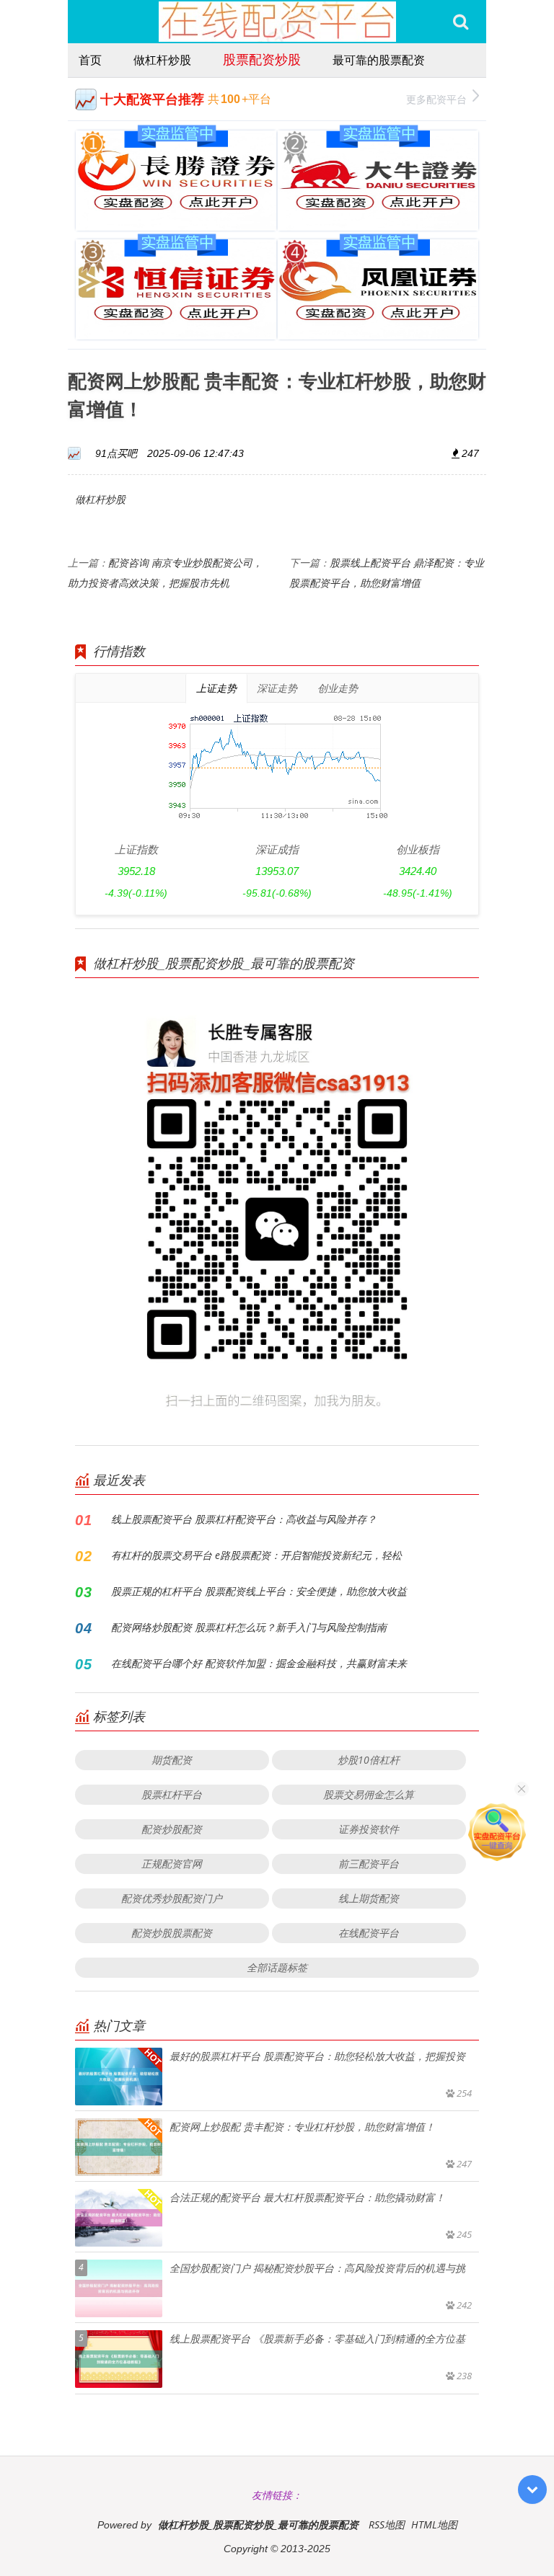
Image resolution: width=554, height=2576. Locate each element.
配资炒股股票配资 (172, 1933)
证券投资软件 (369, 1829)
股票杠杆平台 (172, 1794)
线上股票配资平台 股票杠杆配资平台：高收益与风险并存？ (244, 1519)
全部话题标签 (277, 1967)
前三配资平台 (369, 1864)
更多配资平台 (436, 99)
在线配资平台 (369, 1933)
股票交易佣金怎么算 (369, 1794)
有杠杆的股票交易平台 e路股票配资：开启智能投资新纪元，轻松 (256, 1555)
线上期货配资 (369, 1898)
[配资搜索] (461, 22)
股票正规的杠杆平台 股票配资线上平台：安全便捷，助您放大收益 (259, 1591)
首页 (90, 60)
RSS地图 (387, 2524)
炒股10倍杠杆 (369, 1760)
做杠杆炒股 (162, 60)
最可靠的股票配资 (379, 60)
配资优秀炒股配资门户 (172, 1898)
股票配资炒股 (262, 59)
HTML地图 (434, 2524)
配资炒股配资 (172, 1829)
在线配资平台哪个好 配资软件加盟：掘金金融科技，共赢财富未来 (259, 1663)
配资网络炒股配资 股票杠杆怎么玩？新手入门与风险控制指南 (249, 1627)
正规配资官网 (172, 1864)
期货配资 (172, 1760)
